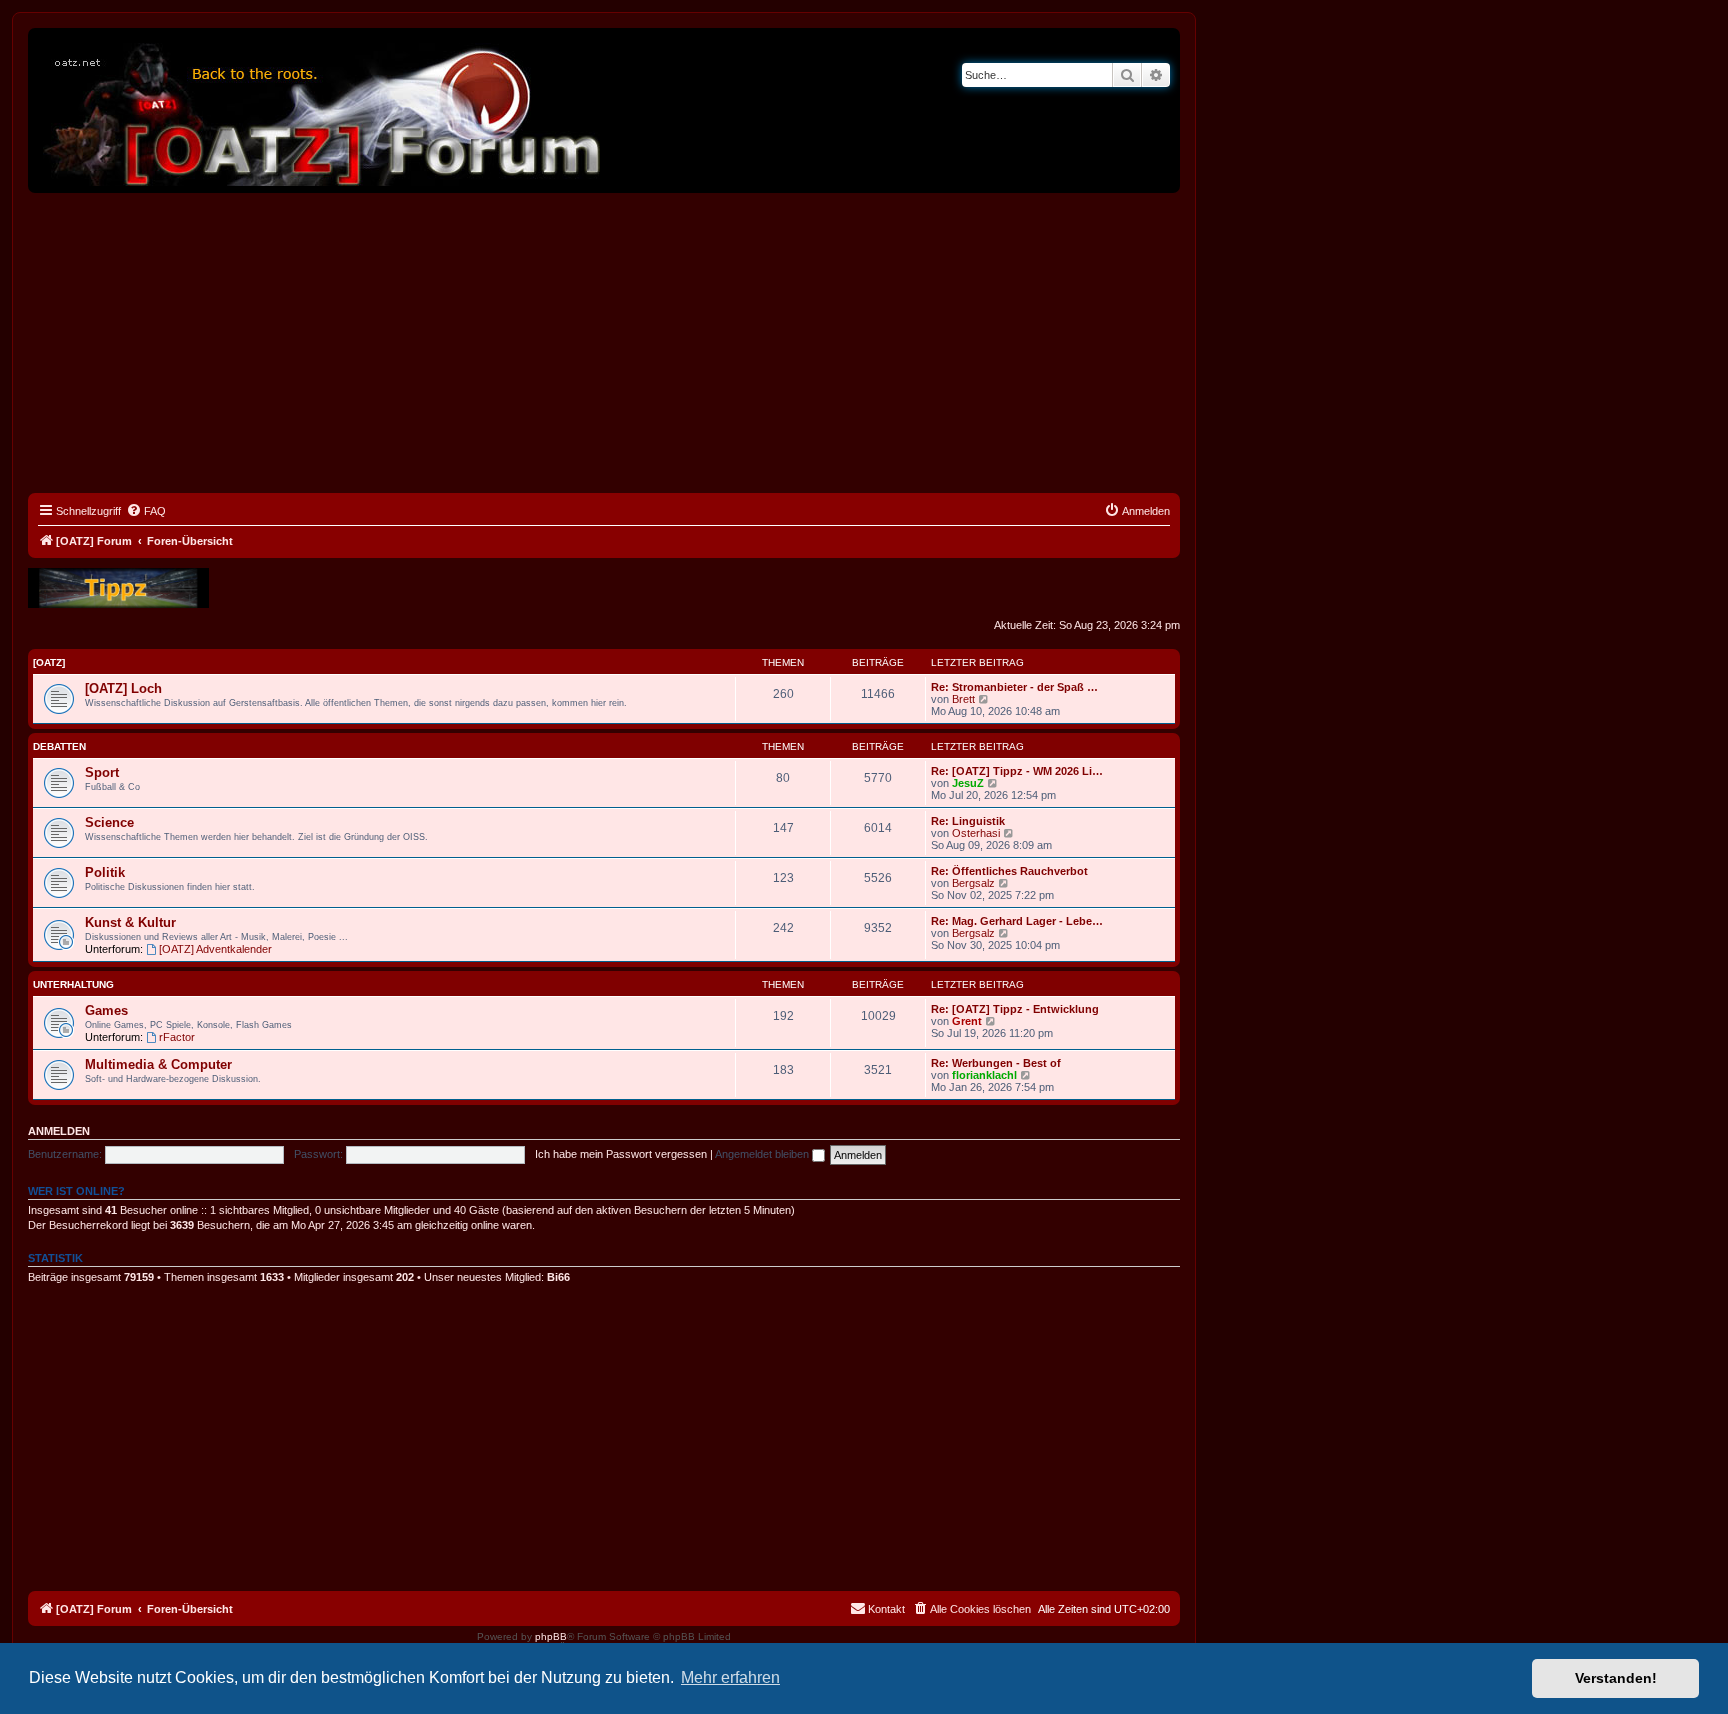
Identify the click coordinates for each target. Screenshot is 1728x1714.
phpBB (551, 1636)
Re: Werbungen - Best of (996, 1063)
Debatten (59, 746)
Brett (963, 699)
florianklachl (984, 1075)
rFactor (177, 1037)
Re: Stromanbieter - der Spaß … (1014, 687)
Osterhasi (976, 833)
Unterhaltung (73, 984)
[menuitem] (146, 511)
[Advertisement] (604, 343)
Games (106, 1010)
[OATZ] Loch (123, 688)
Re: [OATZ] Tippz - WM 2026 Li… (1017, 771)
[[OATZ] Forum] (323, 110)
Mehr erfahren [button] (730, 1677)
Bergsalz (973, 883)
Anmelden (59, 1131)
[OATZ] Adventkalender (215, 949)
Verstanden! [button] (1616, 1678)
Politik (105, 872)
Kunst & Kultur (130, 922)
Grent (967, 1021)
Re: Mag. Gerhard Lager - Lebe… (1017, 921)
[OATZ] (49, 662)
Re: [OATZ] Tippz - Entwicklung (1015, 1009)
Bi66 (558, 1277)
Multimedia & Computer (158, 1064)
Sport (102, 772)
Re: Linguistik (968, 821)
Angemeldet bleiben (763, 1154)
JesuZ (968, 783)
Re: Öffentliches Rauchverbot (1009, 871)
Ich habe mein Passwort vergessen (621, 1154)
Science (109, 822)
